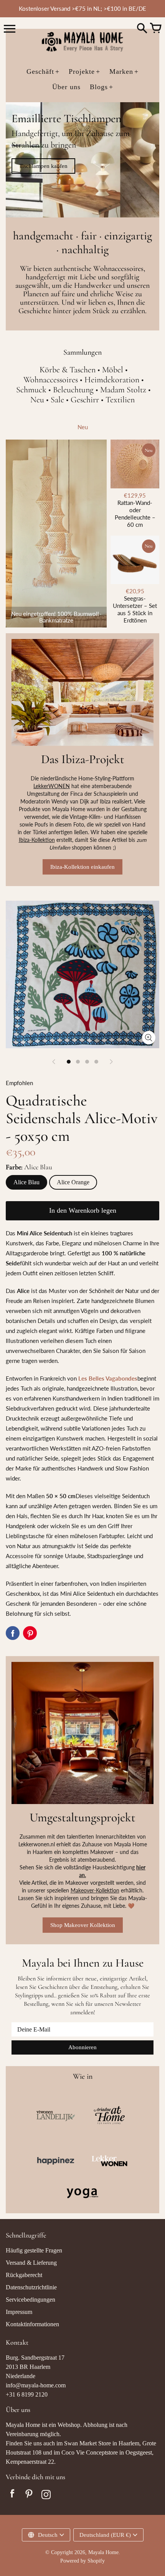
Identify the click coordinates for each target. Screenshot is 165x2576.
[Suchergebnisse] (142, 29)
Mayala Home (103, 2552)
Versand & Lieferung (31, 2263)
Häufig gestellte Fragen (34, 2250)
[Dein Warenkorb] (155, 29)
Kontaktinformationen (32, 2324)
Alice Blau (26, 1182)
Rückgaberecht (24, 2275)
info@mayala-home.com (36, 2385)
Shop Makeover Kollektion (83, 1925)
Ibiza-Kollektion (37, 840)
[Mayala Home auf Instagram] (46, 2495)
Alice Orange (73, 1182)
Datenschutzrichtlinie (31, 2287)
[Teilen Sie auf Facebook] (13, 1633)
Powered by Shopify (82, 2561)
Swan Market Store (87, 2443)
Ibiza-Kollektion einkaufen (82, 867)
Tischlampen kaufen (43, 166)
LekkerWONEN (52, 786)
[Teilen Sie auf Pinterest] (30, 1633)
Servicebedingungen (31, 2300)
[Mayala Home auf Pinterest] (29, 2495)
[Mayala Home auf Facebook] (12, 2495)
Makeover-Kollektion (95, 1890)
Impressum (19, 2312)
